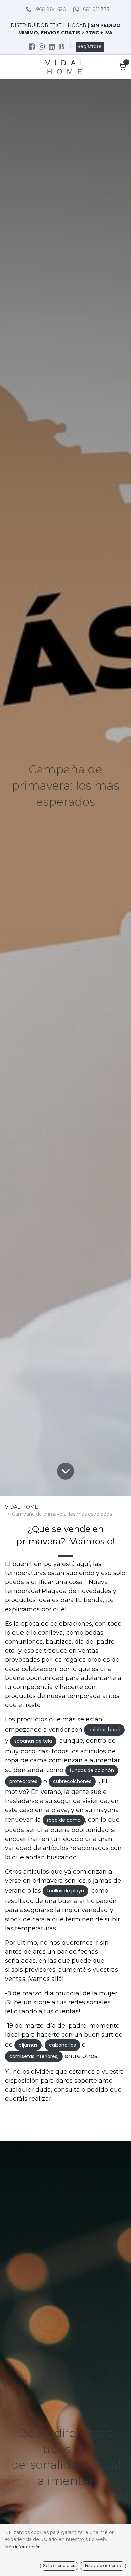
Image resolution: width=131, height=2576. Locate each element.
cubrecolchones (72, 1781)
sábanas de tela (33, 1741)
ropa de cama (64, 1820)
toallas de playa (65, 1891)
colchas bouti (104, 1730)
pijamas (28, 2045)
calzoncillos (62, 2045)
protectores (23, 1781)
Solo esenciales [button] (59, 2565)
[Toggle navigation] (8, 67)
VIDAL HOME (21, 1507)
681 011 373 (96, 9)
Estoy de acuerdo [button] (103, 2565)
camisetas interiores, (34, 2056)
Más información (23, 2547)
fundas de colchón (92, 1770)
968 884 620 (51, 9)
